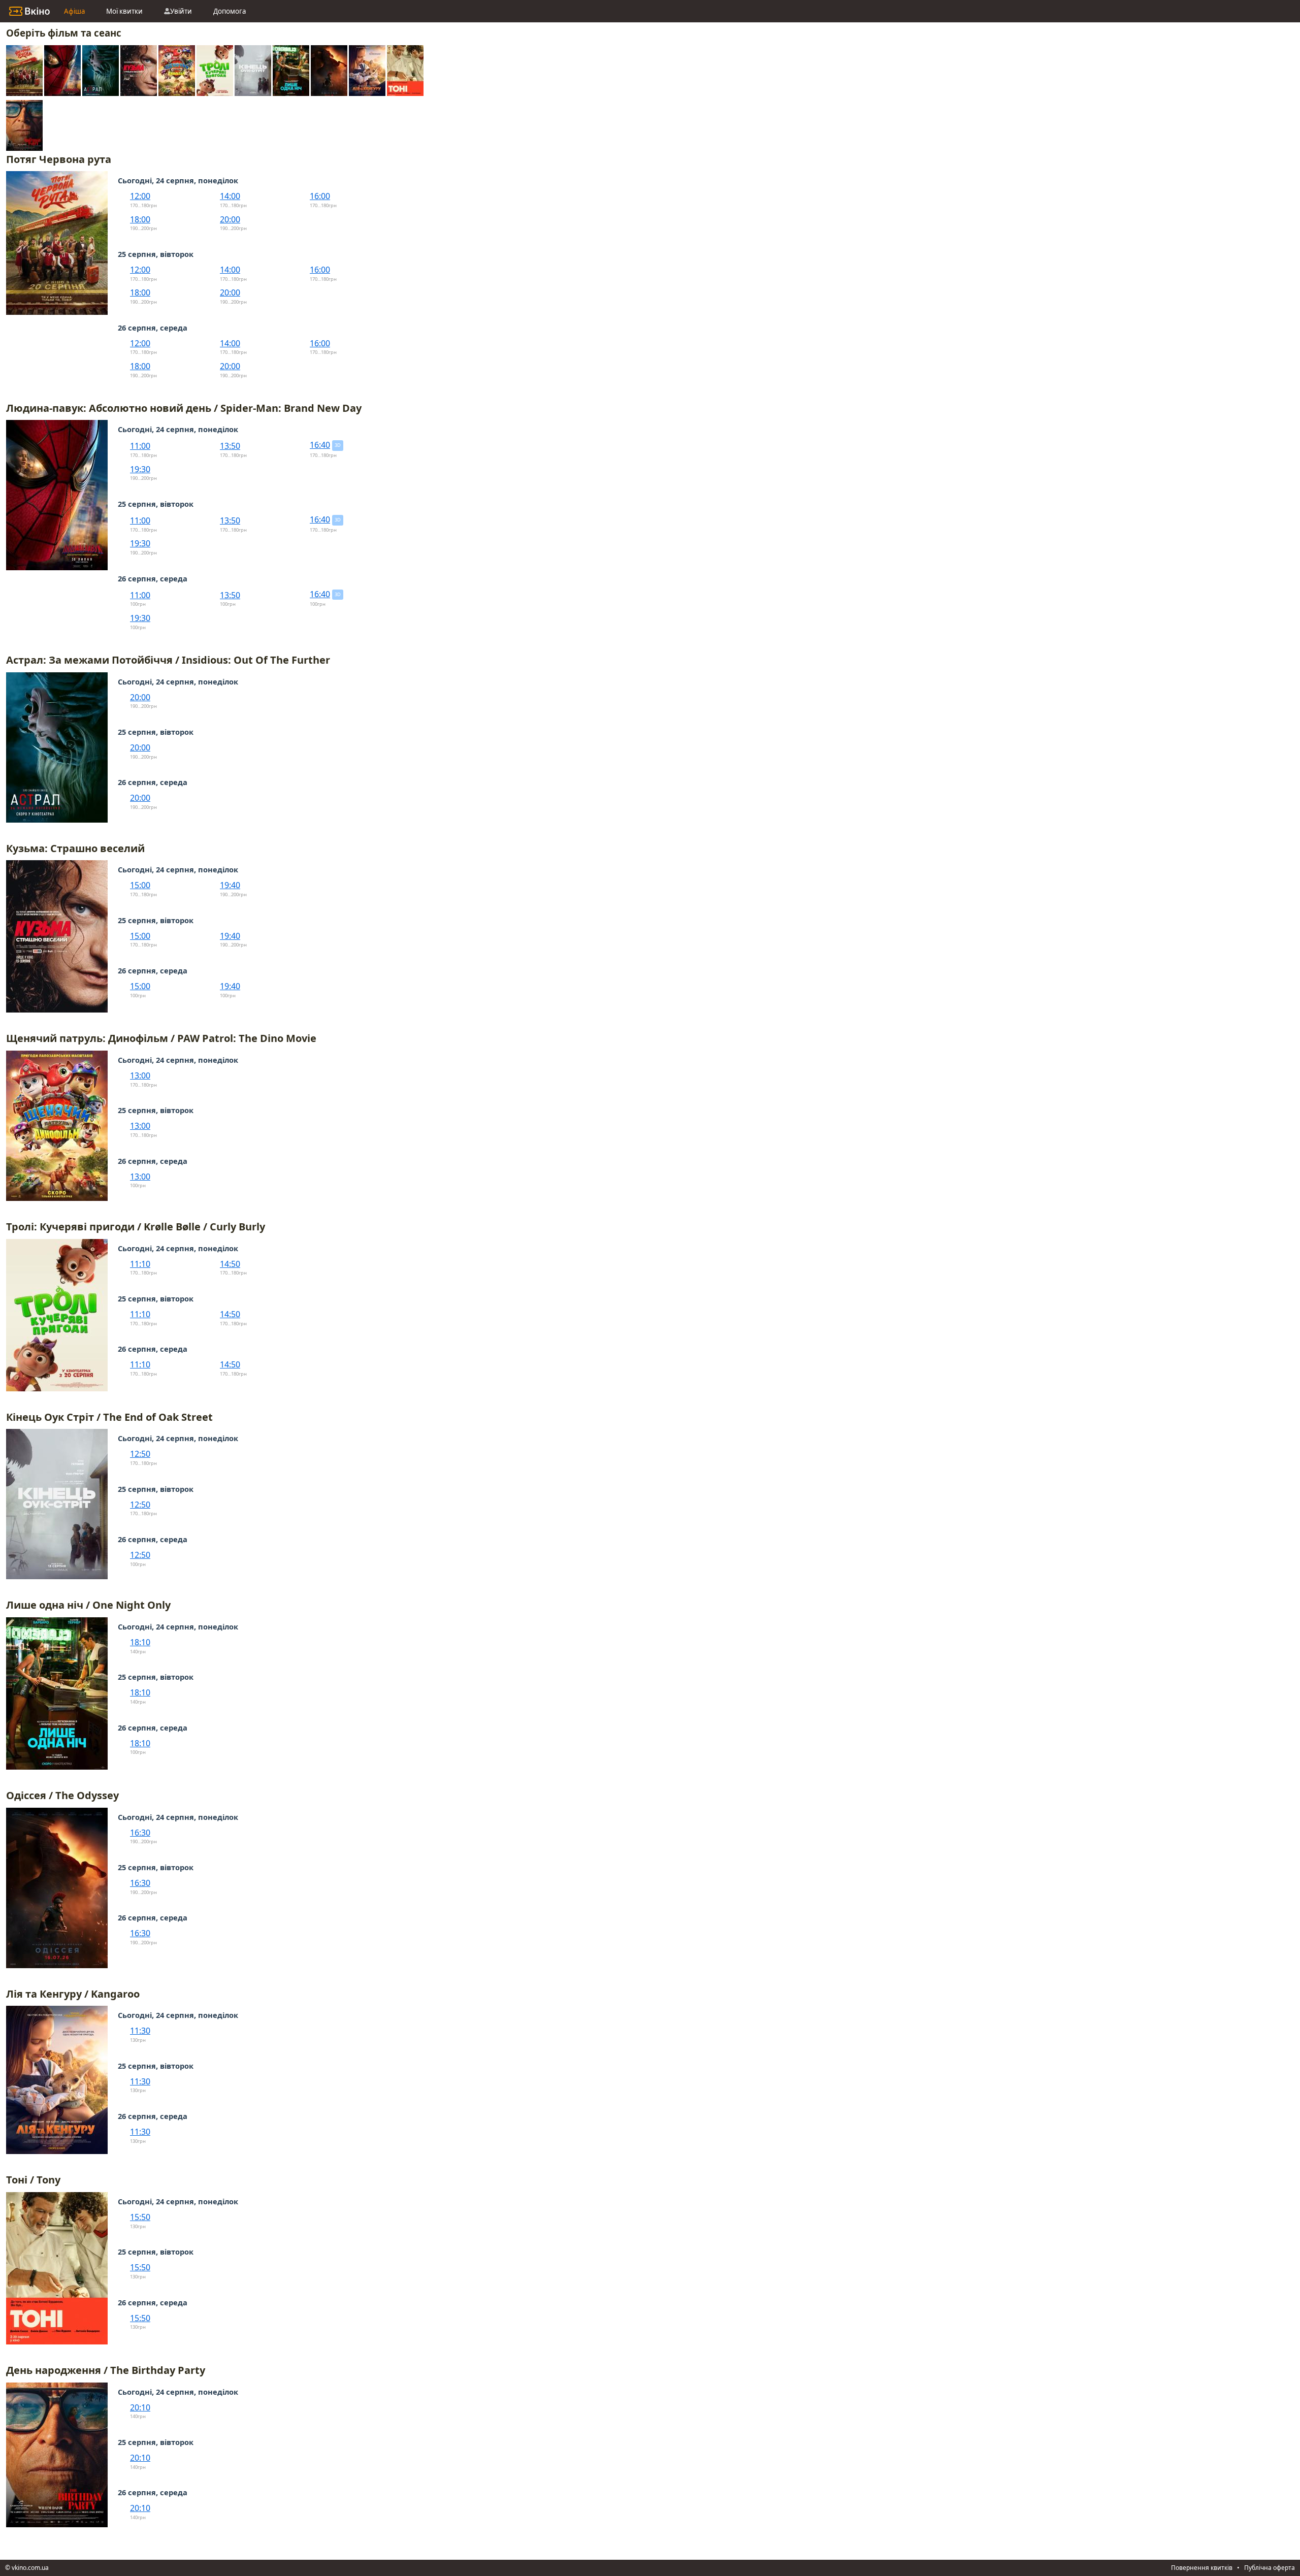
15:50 (140, 2217)
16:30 (140, 1833)
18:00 (140, 219)
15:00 (140, 885)
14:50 (230, 1264)
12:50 (140, 1454)
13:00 (140, 1075)
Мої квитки (124, 11)
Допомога (230, 11)
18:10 (140, 1642)
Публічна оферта (1270, 2568)
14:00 (230, 196)
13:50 (230, 446)
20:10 (140, 2407)
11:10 (140, 1264)
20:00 (230, 219)
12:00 (140, 196)
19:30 (140, 469)
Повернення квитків (1202, 2568)
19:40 (230, 885)
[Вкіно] (29, 11)
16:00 (320, 196)
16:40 (320, 445)
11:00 (140, 446)
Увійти (181, 11)
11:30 (140, 2031)
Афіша (74, 11)
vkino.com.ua (30, 2568)
